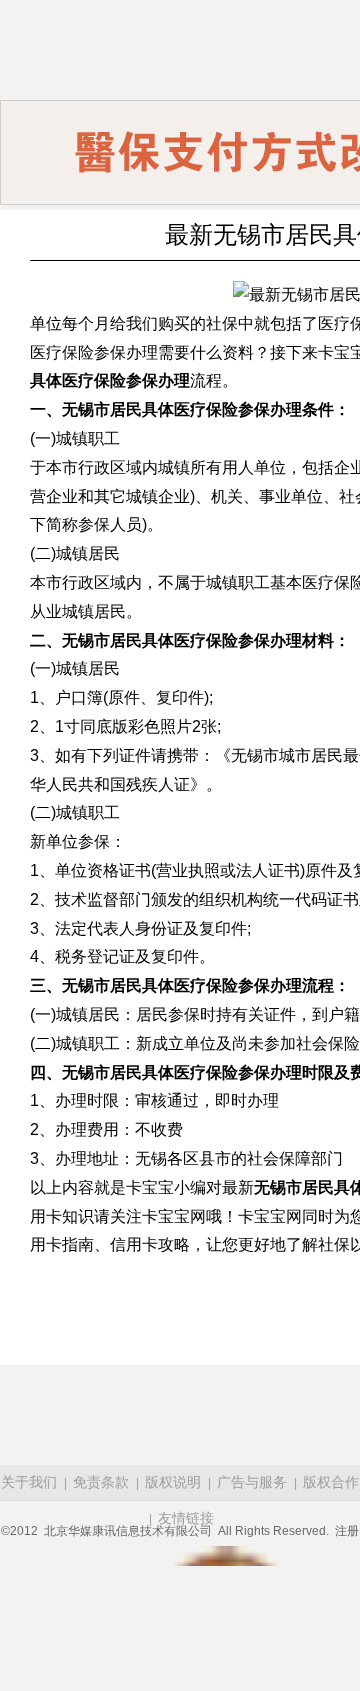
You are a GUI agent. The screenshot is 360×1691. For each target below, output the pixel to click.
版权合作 (331, 1482)
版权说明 (173, 1482)
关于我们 (29, 1482)
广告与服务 (252, 1482)
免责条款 (101, 1482)
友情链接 (186, 1518)
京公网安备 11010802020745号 (225, 1556)
